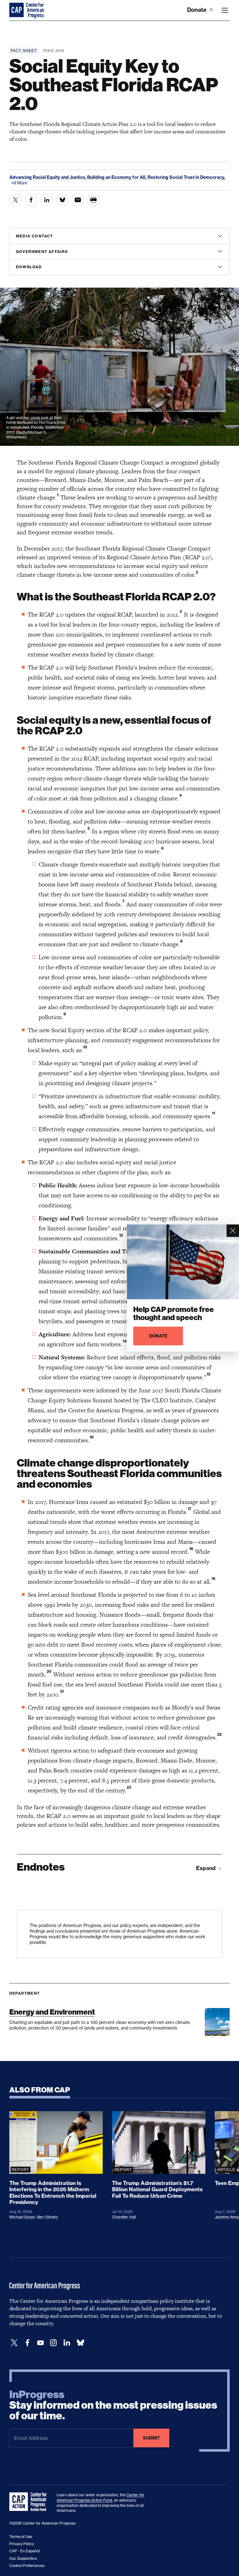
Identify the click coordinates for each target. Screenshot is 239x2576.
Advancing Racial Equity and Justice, (48, 177)
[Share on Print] (93, 200)
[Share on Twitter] (16, 200)
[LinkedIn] (67, 2343)
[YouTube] (40, 2343)
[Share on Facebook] (31, 200)
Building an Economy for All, (117, 177)
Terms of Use (21, 2537)
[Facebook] (27, 2343)
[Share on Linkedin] (47, 200)
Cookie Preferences (27, 2566)
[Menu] (225, 10)
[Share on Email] (78, 200)
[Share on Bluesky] (62, 200)
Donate (197, 10)
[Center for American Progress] (17, 10)
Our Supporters (23, 2558)
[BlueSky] (80, 2343)
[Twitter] (14, 2343)
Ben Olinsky (47, 2217)
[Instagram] (54, 2343)
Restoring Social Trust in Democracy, (186, 177)
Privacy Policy (22, 2544)
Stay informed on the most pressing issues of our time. (113, 2405)
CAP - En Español (25, 2551)
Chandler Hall (124, 2217)
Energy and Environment (52, 2012)
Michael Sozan (22, 2217)
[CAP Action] (30, 2502)
